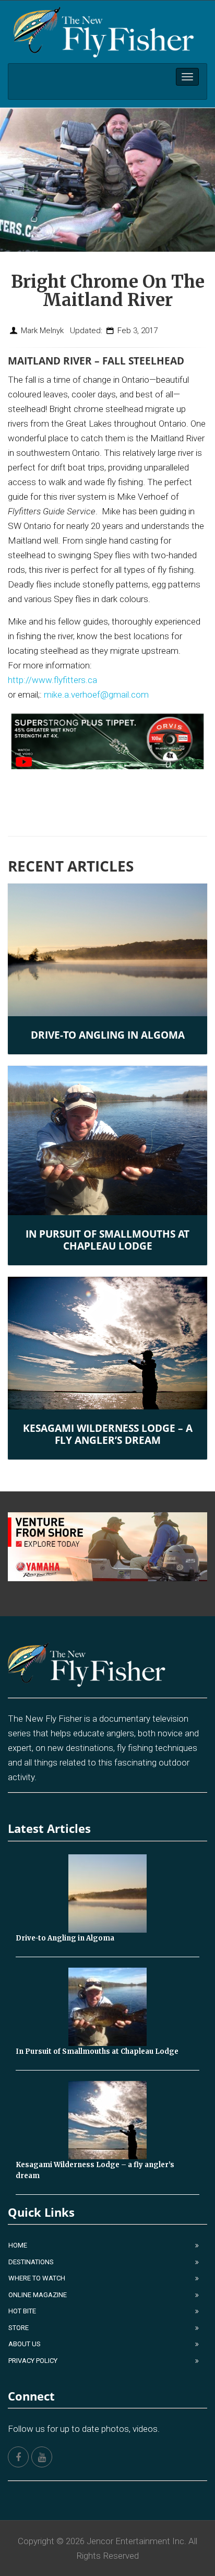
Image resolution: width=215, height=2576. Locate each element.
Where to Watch (37, 2278)
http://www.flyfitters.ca (52, 680)
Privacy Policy (33, 2361)
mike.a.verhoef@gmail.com (96, 695)
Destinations (31, 2262)
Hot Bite (22, 2311)
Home (18, 2245)
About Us (25, 2344)
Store (19, 2328)
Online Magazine (38, 2295)
